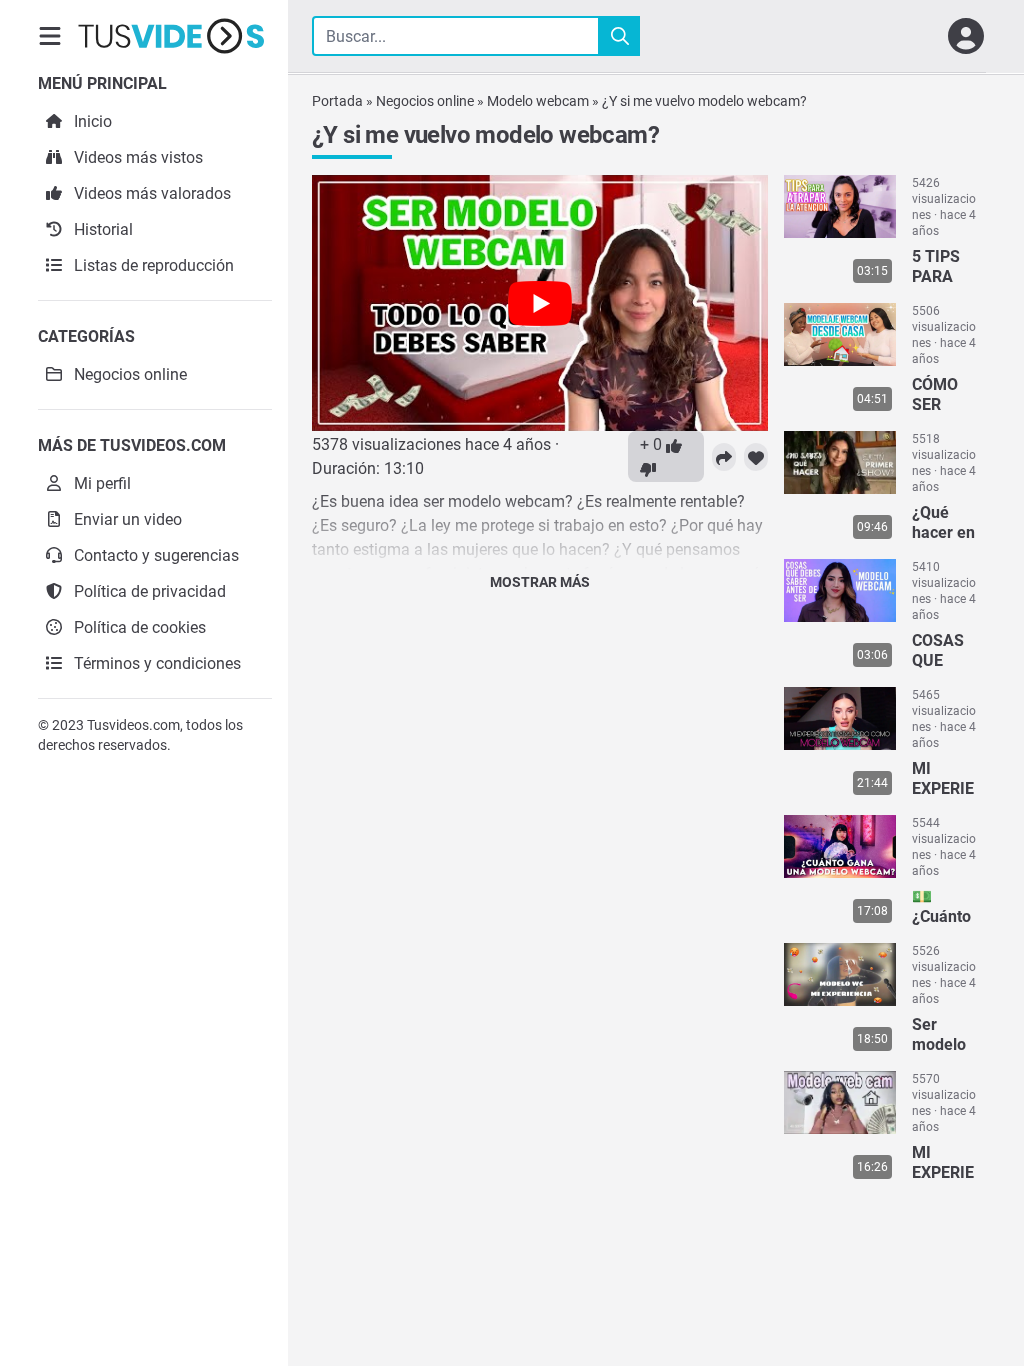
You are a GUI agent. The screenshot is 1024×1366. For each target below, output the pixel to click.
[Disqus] (540, 860)
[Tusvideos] (171, 36)
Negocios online (425, 101)
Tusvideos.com (133, 725)
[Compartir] (724, 457)
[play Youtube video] (540, 303)
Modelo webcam (538, 101)
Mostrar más (540, 582)
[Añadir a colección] (756, 457)
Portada (337, 101)
